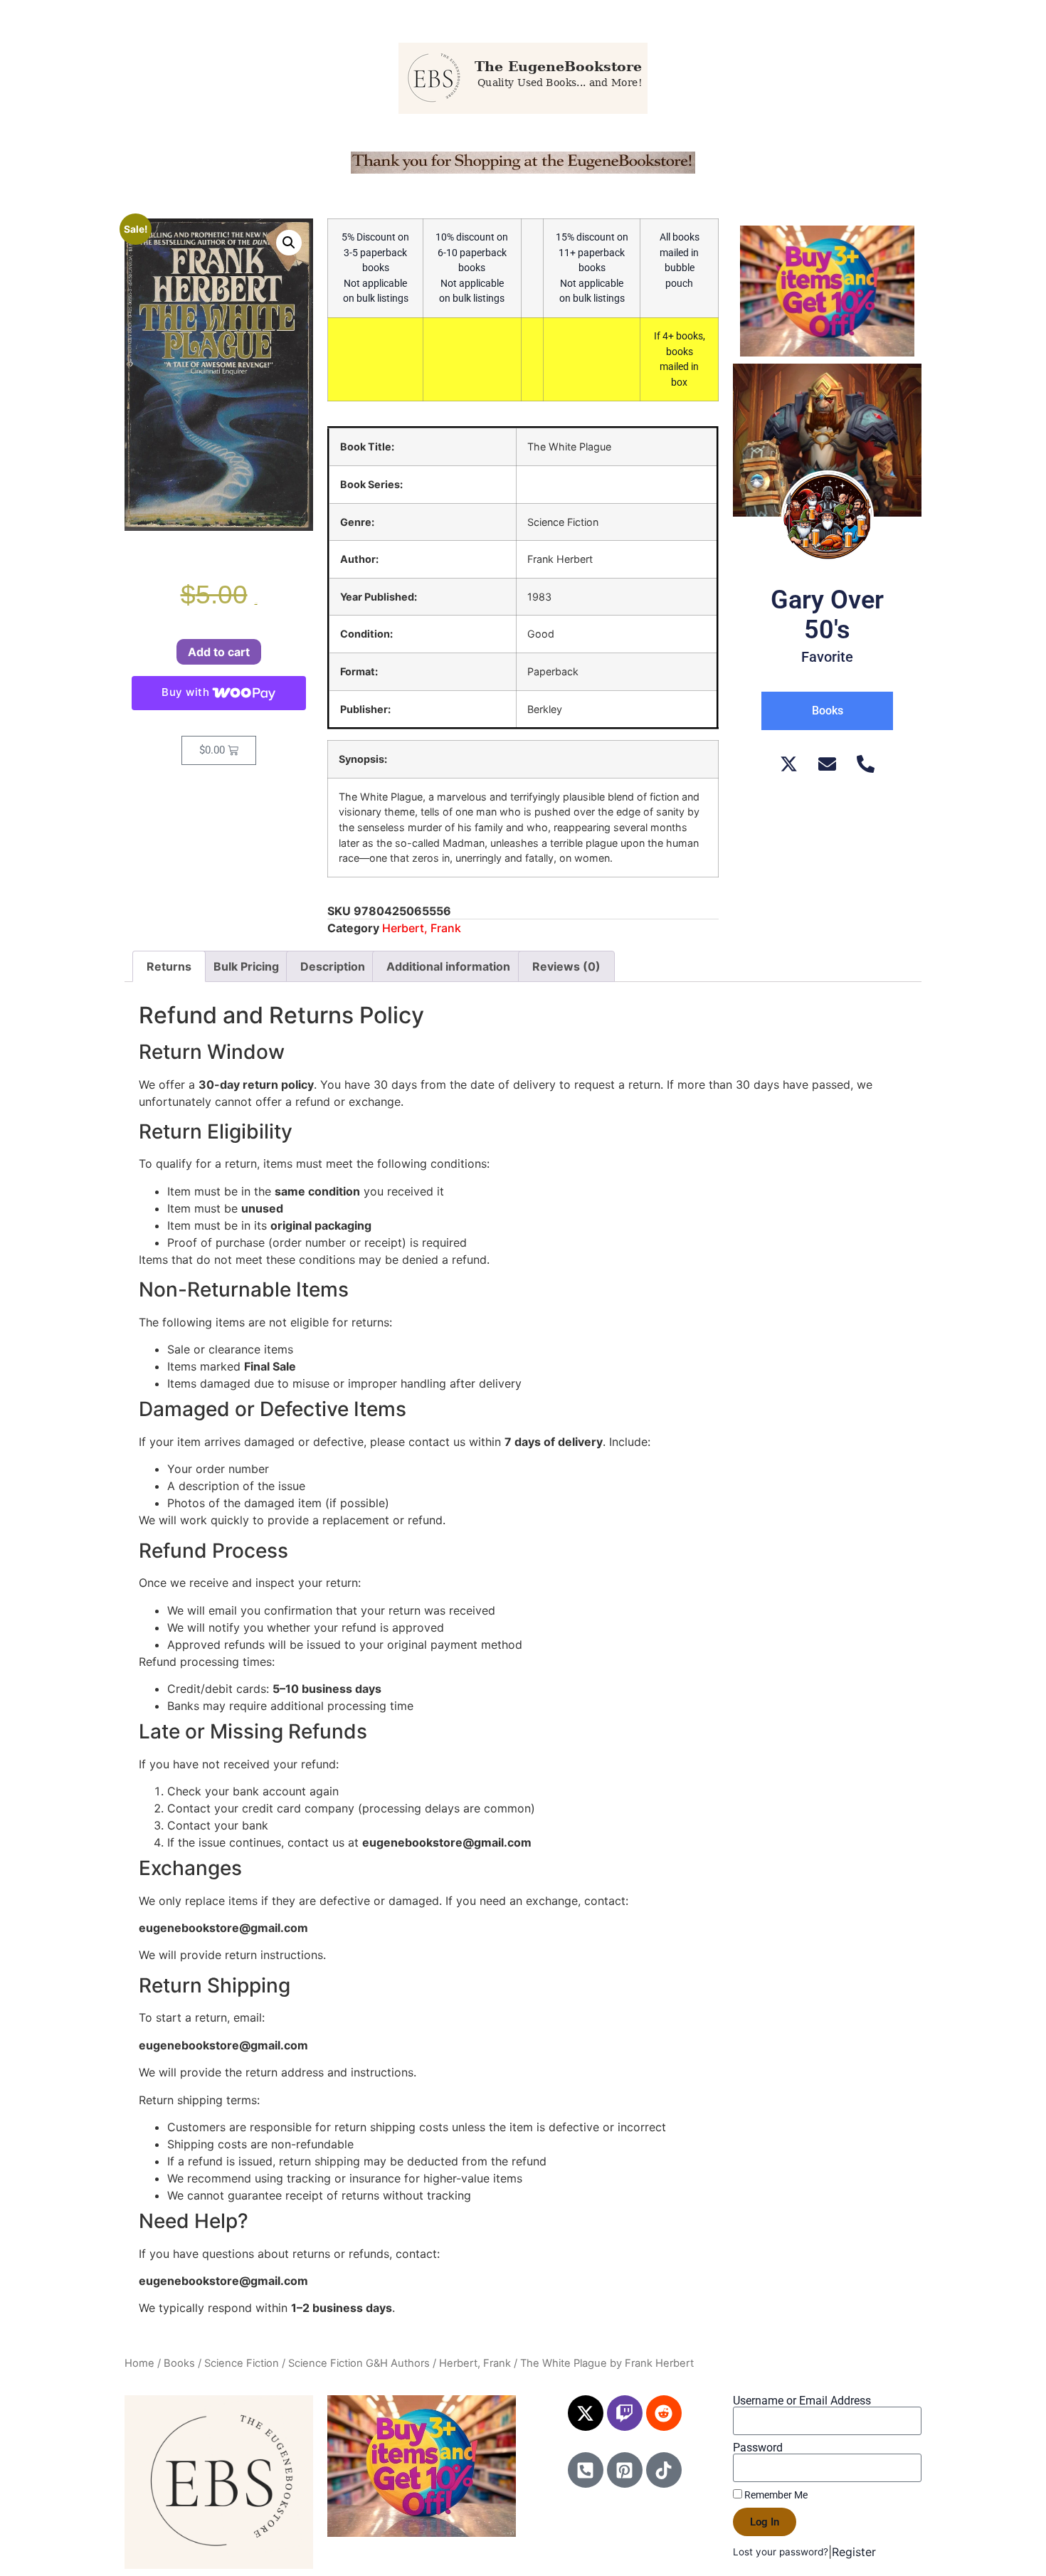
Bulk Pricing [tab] (246, 966)
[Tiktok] (664, 2470)
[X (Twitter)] (789, 764)
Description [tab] (333, 966)
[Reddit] (664, 2413)
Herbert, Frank (422, 928)
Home (139, 2363)
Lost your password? (781, 2552)
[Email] (827, 764)
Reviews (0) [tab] (566, 966)
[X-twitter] (586, 2413)
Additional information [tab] (448, 966)
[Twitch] (625, 2413)
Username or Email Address (802, 2401)
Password (758, 2448)
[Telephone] (866, 764)
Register (854, 2552)
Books (179, 2363)
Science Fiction (242, 2363)
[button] (289, 243)
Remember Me (775, 2495)
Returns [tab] (169, 966)
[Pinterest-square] (625, 2470)
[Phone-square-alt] (586, 2470)
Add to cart (219, 652)
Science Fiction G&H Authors (359, 2363)
